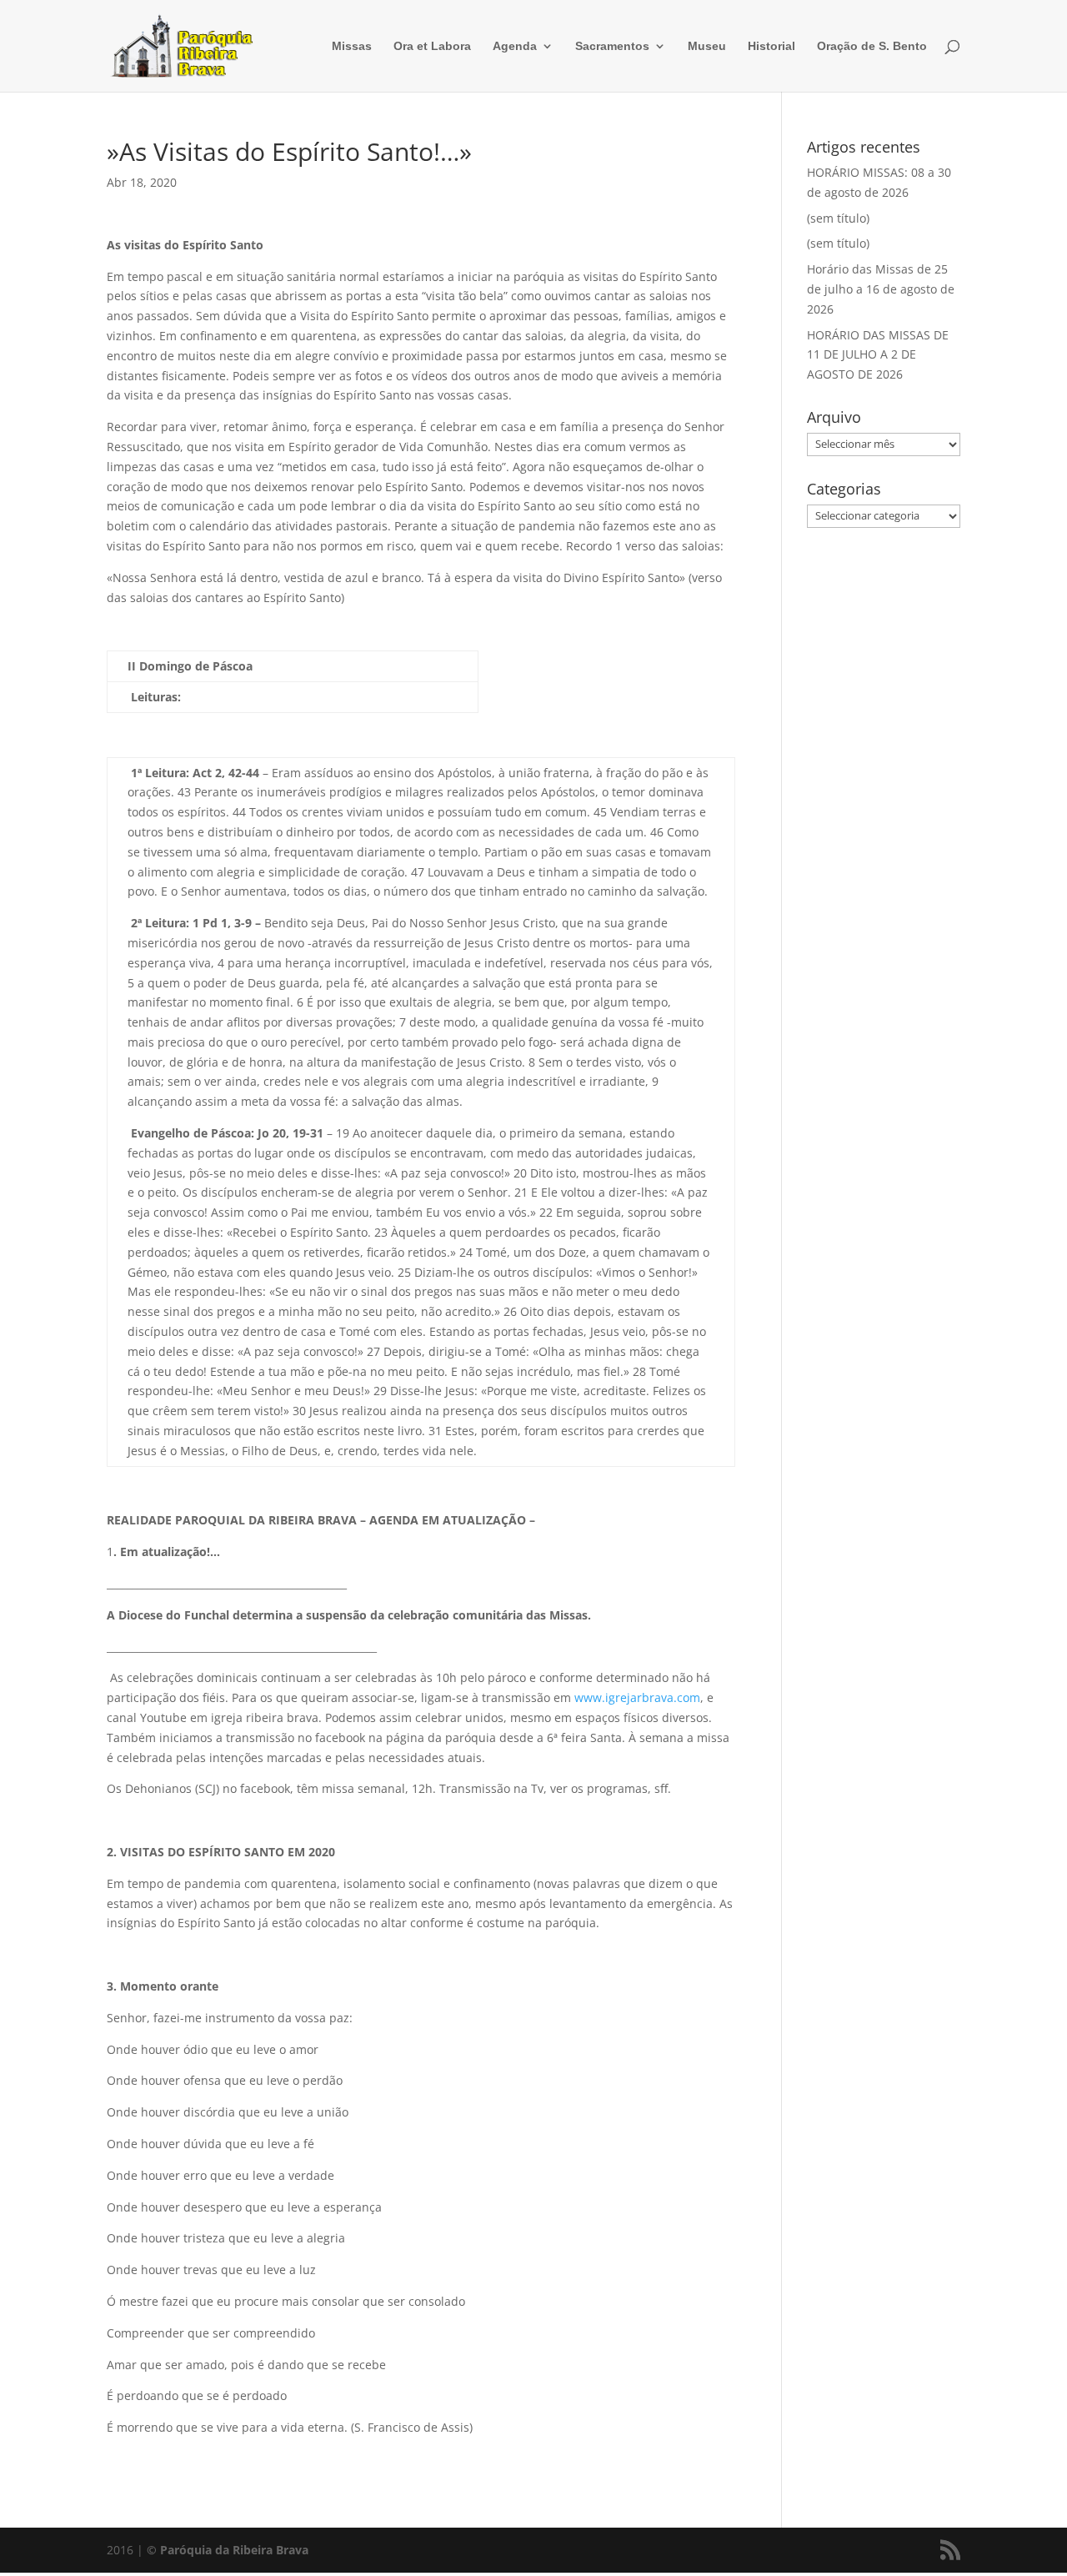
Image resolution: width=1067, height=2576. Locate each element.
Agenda (515, 46)
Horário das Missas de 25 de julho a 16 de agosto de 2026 (881, 289)
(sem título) (838, 218)
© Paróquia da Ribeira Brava (228, 2550)
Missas (352, 46)
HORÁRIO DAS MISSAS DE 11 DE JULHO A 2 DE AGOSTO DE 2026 (878, 355)
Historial (771, 46)
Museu (707, 46)
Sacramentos (612, 46)
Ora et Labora (432, 46)
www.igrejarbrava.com (637, 1697)
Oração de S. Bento (872, 46)
